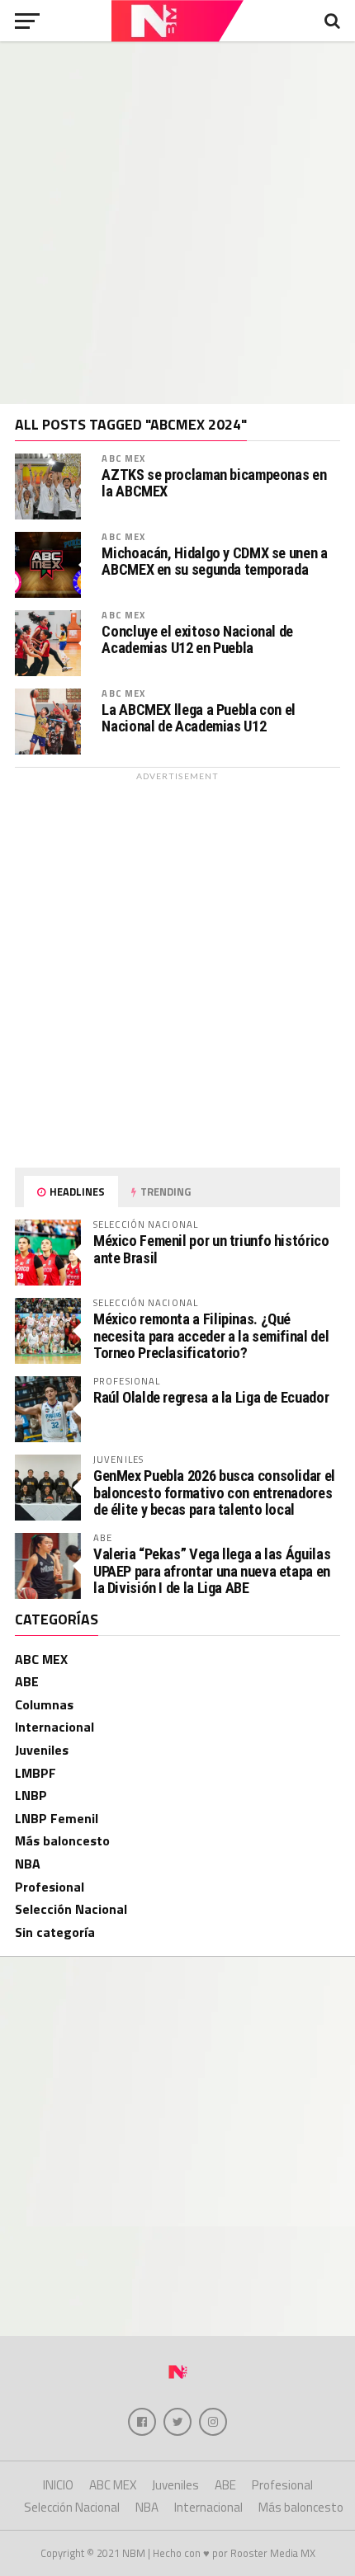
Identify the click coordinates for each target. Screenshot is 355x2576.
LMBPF (35, 1773)
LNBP (31, 1795)
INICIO (58, 2485)
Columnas (44, 1704)
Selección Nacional (71, 1909)
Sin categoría (55, 1932)
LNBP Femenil (57, 1818)
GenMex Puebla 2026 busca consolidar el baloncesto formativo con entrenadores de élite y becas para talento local (214, 1492)
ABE (27, 1681)
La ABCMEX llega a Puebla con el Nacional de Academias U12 (199, 718)
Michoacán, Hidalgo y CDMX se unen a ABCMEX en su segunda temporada (214, 562)
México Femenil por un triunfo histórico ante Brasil (211, 1249)
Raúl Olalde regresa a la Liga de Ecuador (211, 1397)
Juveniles (42, 1750)
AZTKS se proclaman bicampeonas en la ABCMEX (214, 483)
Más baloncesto (62, 1840)
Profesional (50, 1887)
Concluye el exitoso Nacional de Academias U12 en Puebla (197, 640)
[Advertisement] (177, 223)
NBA (28, 1864)
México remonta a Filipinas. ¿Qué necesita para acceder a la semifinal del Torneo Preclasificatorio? (211, 1335)
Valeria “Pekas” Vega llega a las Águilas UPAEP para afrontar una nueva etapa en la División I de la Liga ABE (212, 1570)
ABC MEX (123, 458)
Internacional (54, 1727)
